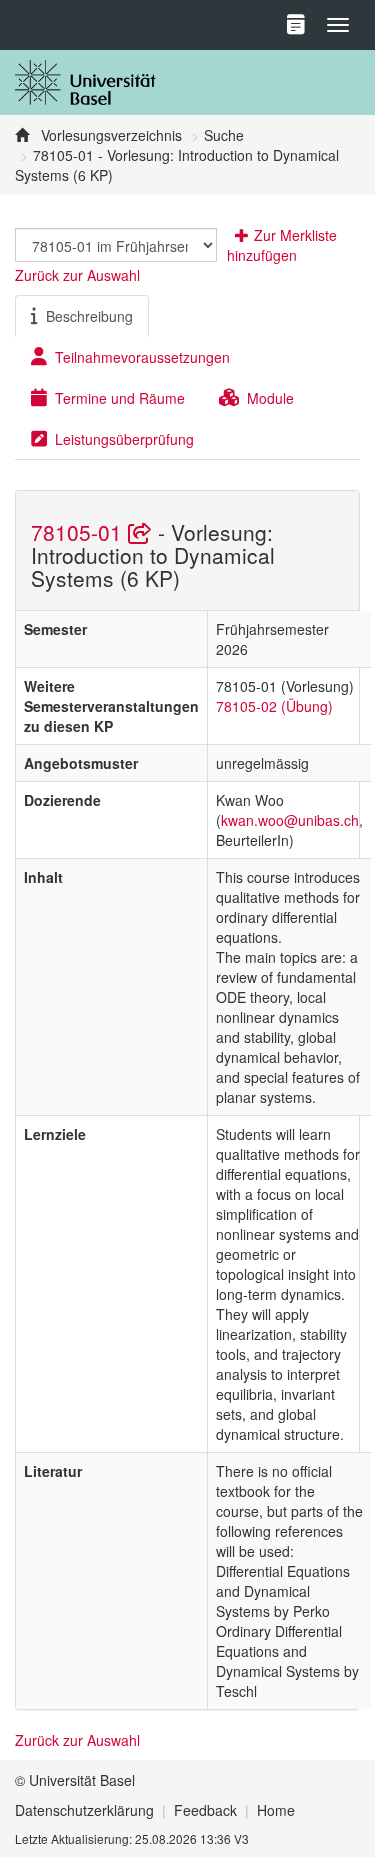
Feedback (205, 1810)
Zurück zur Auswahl (77, 275)
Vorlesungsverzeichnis (109, 135)
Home (276, 1810)
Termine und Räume (120, 398)
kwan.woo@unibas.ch (290, 820)
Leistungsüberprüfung (124, 439)
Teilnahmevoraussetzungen (142, 357)
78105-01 (79, 532)
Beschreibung (89, 316)
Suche (224, 135)
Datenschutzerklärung (84, 1810)
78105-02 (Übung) (274, 706)
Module (270, 398)
